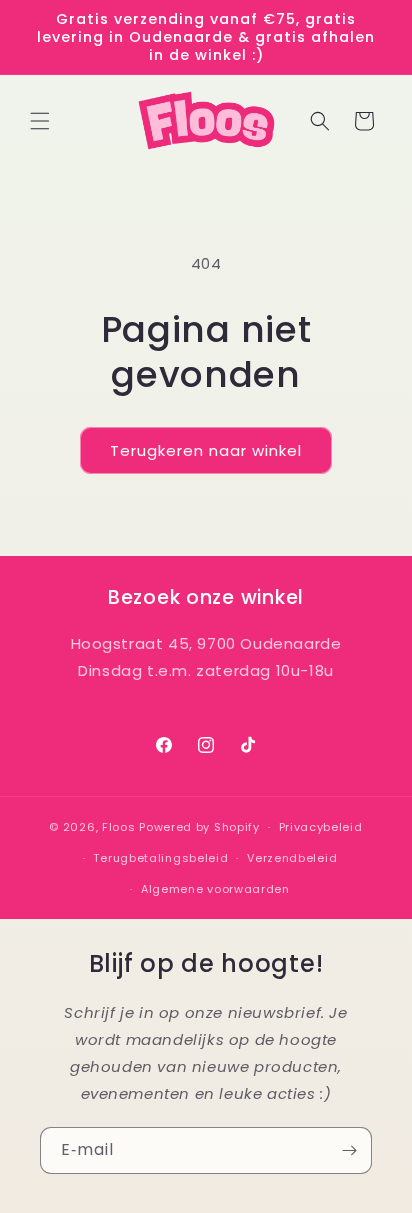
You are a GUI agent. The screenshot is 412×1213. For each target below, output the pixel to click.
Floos (119, 827)
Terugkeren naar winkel (206, 450)
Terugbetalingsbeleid (160, 858)
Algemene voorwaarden (215, 889)
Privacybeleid (321, 827)
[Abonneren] (349, 1150)
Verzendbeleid (292, 858)
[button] (40, 121)
